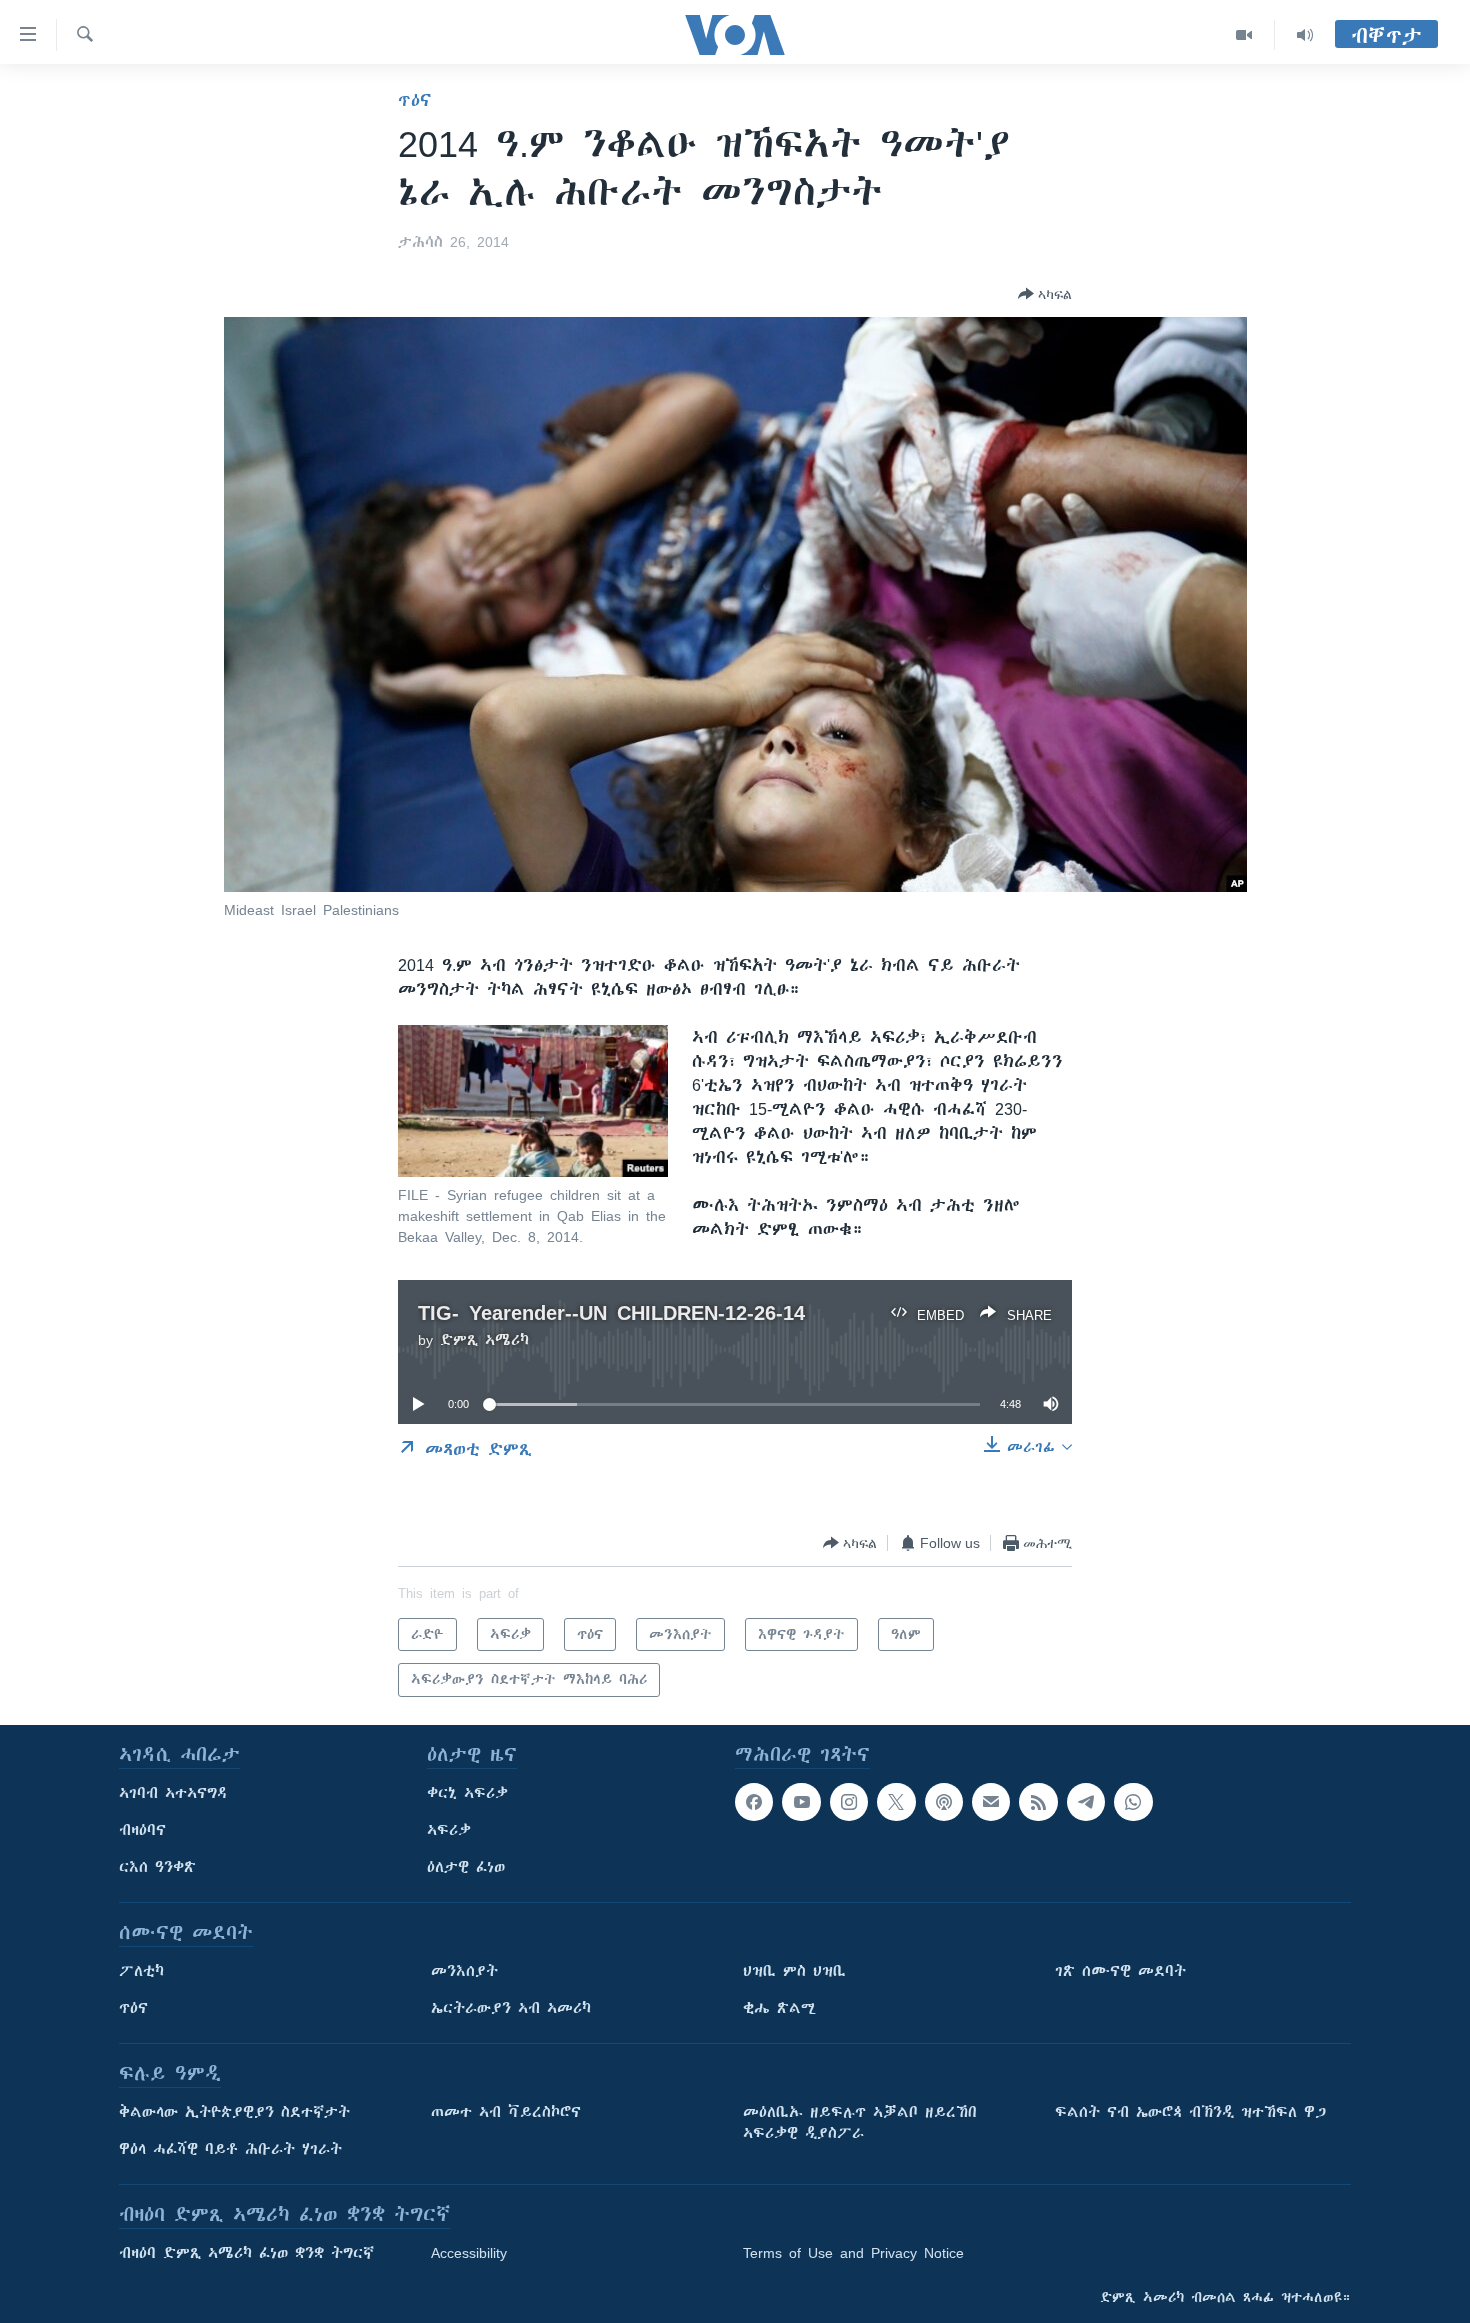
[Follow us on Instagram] (849, 1802)
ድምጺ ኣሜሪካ (484, 1340)
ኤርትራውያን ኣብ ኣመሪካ (511, 2008)
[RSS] (1038, 1802)
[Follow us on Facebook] (754, 1802)
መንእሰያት (464, 1971)
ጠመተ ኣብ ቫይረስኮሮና (506, 2112)
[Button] (1045, 294)
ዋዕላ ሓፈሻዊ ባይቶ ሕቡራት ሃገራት (230, 2149)
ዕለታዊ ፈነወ (466, 1867)
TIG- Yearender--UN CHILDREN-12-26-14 (611, 1312)
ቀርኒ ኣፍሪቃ (467, 1793)
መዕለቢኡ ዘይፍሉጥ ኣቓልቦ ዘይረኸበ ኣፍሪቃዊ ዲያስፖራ (860, 2122)
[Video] (1244, 35)
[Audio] (1305, 35)
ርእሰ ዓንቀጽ (157, 1867)
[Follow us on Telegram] (1086, 1802)
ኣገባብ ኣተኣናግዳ (173, 1793)
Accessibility (469, 2253)
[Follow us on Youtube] (801, 1802)
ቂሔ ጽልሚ (779, 2008)
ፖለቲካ (141, 1971)
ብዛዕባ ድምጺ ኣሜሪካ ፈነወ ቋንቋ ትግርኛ (246, 2253)
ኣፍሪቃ (449, 1830)
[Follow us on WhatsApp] (1133, 1802)
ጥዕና (415, 100)
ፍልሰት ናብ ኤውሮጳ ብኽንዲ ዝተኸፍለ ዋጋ (1190, 2112)
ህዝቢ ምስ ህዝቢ (794, 1971)
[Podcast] (944, 1802)
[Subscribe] (991, 1802)
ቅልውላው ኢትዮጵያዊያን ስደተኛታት (234, 2112)
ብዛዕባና (142, 1830)
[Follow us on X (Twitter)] (896, 1802)
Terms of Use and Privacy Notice (853, 2253)
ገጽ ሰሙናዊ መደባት (1120, 1971)
